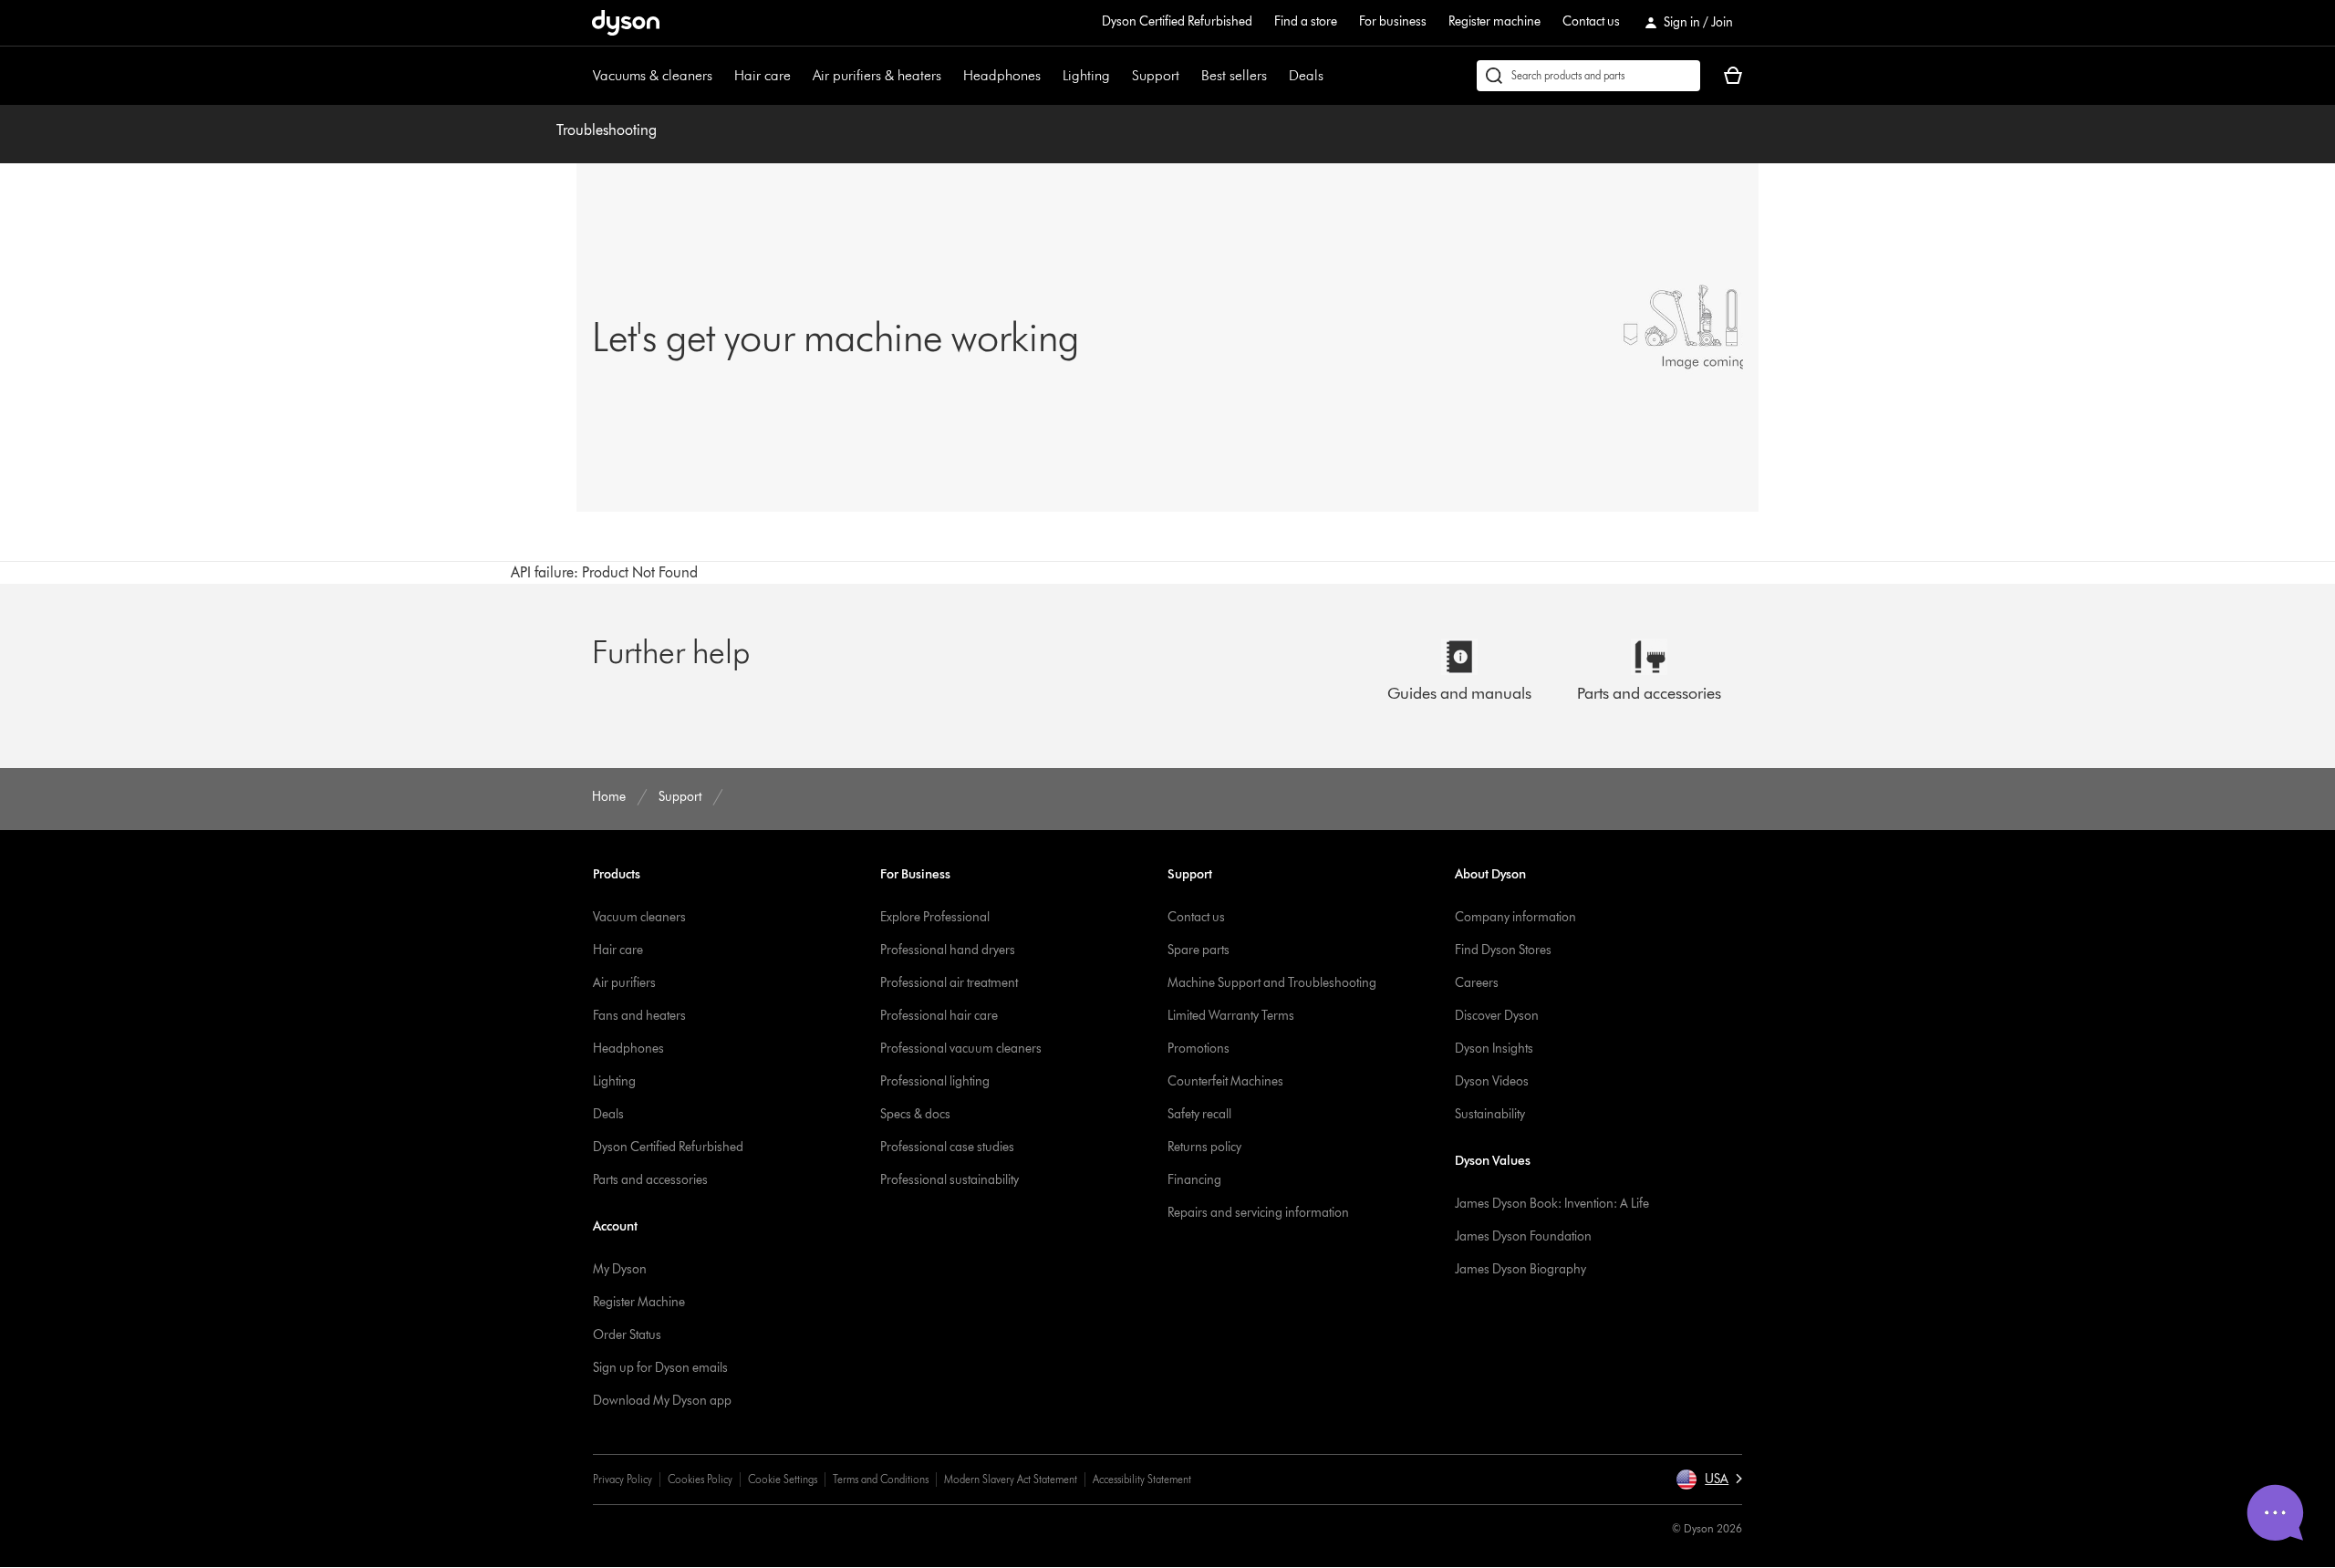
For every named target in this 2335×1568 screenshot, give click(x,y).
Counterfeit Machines (1225, 1081)
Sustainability (1490, 1114)
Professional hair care (939, 1016)
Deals (1306, 75)
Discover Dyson (1497, 1016)
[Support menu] (1188, 76)
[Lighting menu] (1119, 76)
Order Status (627, 1335)
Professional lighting (935, 1081)
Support (1156, 75)
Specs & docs (915, 1114)
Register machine (1494, 21)
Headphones (1002, 75)
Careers (1477, 983)
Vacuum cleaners (639, 917)
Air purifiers (624, 983)
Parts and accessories (650, 1180)
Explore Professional (935, 917)
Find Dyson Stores (1503, 950)
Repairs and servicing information (1258, 1213)
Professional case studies (947, 1147)
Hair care (763, 75)
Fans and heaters (639, 1016)
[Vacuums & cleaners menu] (721, 76)
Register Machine (639, 1302)
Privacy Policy (623, 1479)
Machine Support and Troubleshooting (1272, 983)
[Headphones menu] (1050, 76)
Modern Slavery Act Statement (1011, 1479)
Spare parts (1199, 950)
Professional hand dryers (948, 950)
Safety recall (1199, 1114)
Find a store (1306, 21)
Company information (1515, 917)
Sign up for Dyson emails (660, 1368)
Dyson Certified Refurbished (1177, 21)
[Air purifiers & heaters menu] (950, 76)
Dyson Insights (1494, 1049)
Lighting (1086, 75)
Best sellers (1234, 75)
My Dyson (620, 1269)
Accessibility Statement (1142, 1479)
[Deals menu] (1333, 76)
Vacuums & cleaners (653, 75)
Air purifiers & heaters (877, 75)
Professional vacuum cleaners (961, 1049)
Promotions (1199, 1049)
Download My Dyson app (662, 1401)
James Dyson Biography (1520, 1269)
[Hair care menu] (800, 76)
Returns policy (1204, 1147)
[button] (1709, 1480)
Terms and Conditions (881, 1479)
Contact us (1591, 21)
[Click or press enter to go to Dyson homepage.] (626, 23)
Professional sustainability (950, 1180)
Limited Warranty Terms (1231, 1016)
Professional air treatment (949, 983)
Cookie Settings (783, 1479)
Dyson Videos (1492, 1081)
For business (1393, 21)
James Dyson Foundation (1523, 1236)
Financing (1194, 1180)
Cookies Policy (700, 1479)
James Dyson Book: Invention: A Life (1552, 1204)
